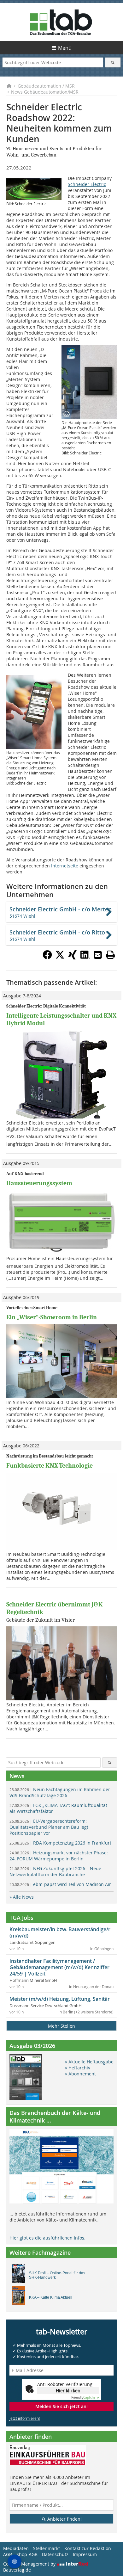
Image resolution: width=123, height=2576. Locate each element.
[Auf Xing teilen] (73, 958)
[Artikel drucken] (110, 955)
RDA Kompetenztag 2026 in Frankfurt (60, 1843)
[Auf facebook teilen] (47, 958)
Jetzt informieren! (25, 2418)
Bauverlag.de (17, 2570)
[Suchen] (113, 62)
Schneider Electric (87, 184)
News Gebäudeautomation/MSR (45, 92)
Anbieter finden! (64, 2519)
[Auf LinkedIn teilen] (85, 958)
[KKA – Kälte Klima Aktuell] (20, 2297)
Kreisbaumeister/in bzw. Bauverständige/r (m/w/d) (60, 1932)
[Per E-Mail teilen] (98, 955)
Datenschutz (55, 2554)
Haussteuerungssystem (39, 1183)
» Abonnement (80, 2074)
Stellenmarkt (47, 2548)
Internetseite (65, 866)
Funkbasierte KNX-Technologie (50, 1466)
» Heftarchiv (78, 2068)
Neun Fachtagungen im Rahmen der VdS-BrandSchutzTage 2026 (60, 1792)
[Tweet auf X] (60, 958)
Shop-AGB (27, 2554)
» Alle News (22, 1897)
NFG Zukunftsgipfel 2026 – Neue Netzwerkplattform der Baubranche (55, 1871)
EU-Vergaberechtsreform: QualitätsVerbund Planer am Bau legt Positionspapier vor (49, 1827)
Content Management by (30, 2564)
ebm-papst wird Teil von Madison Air (60, 1884)
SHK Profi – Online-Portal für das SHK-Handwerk (57, 2275)
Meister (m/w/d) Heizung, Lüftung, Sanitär (60, 1999)
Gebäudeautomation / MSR (46, 86)
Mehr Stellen (61, 2026)
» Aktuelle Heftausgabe (89, 2062)
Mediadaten (16, 2548)
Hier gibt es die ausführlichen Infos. (47, 2238)
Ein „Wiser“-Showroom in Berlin (52, 1317)
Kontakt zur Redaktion (88, 2548)
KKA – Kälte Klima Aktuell (51, 2297)
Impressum (85, 2554)
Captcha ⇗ (85, 2397)
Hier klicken (68, 2391)
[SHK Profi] (20, 2275)
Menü (65, 48)
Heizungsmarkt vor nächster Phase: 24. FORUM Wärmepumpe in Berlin (59, 1856)
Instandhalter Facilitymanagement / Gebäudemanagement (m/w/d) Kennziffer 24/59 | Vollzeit (59, 1967)
